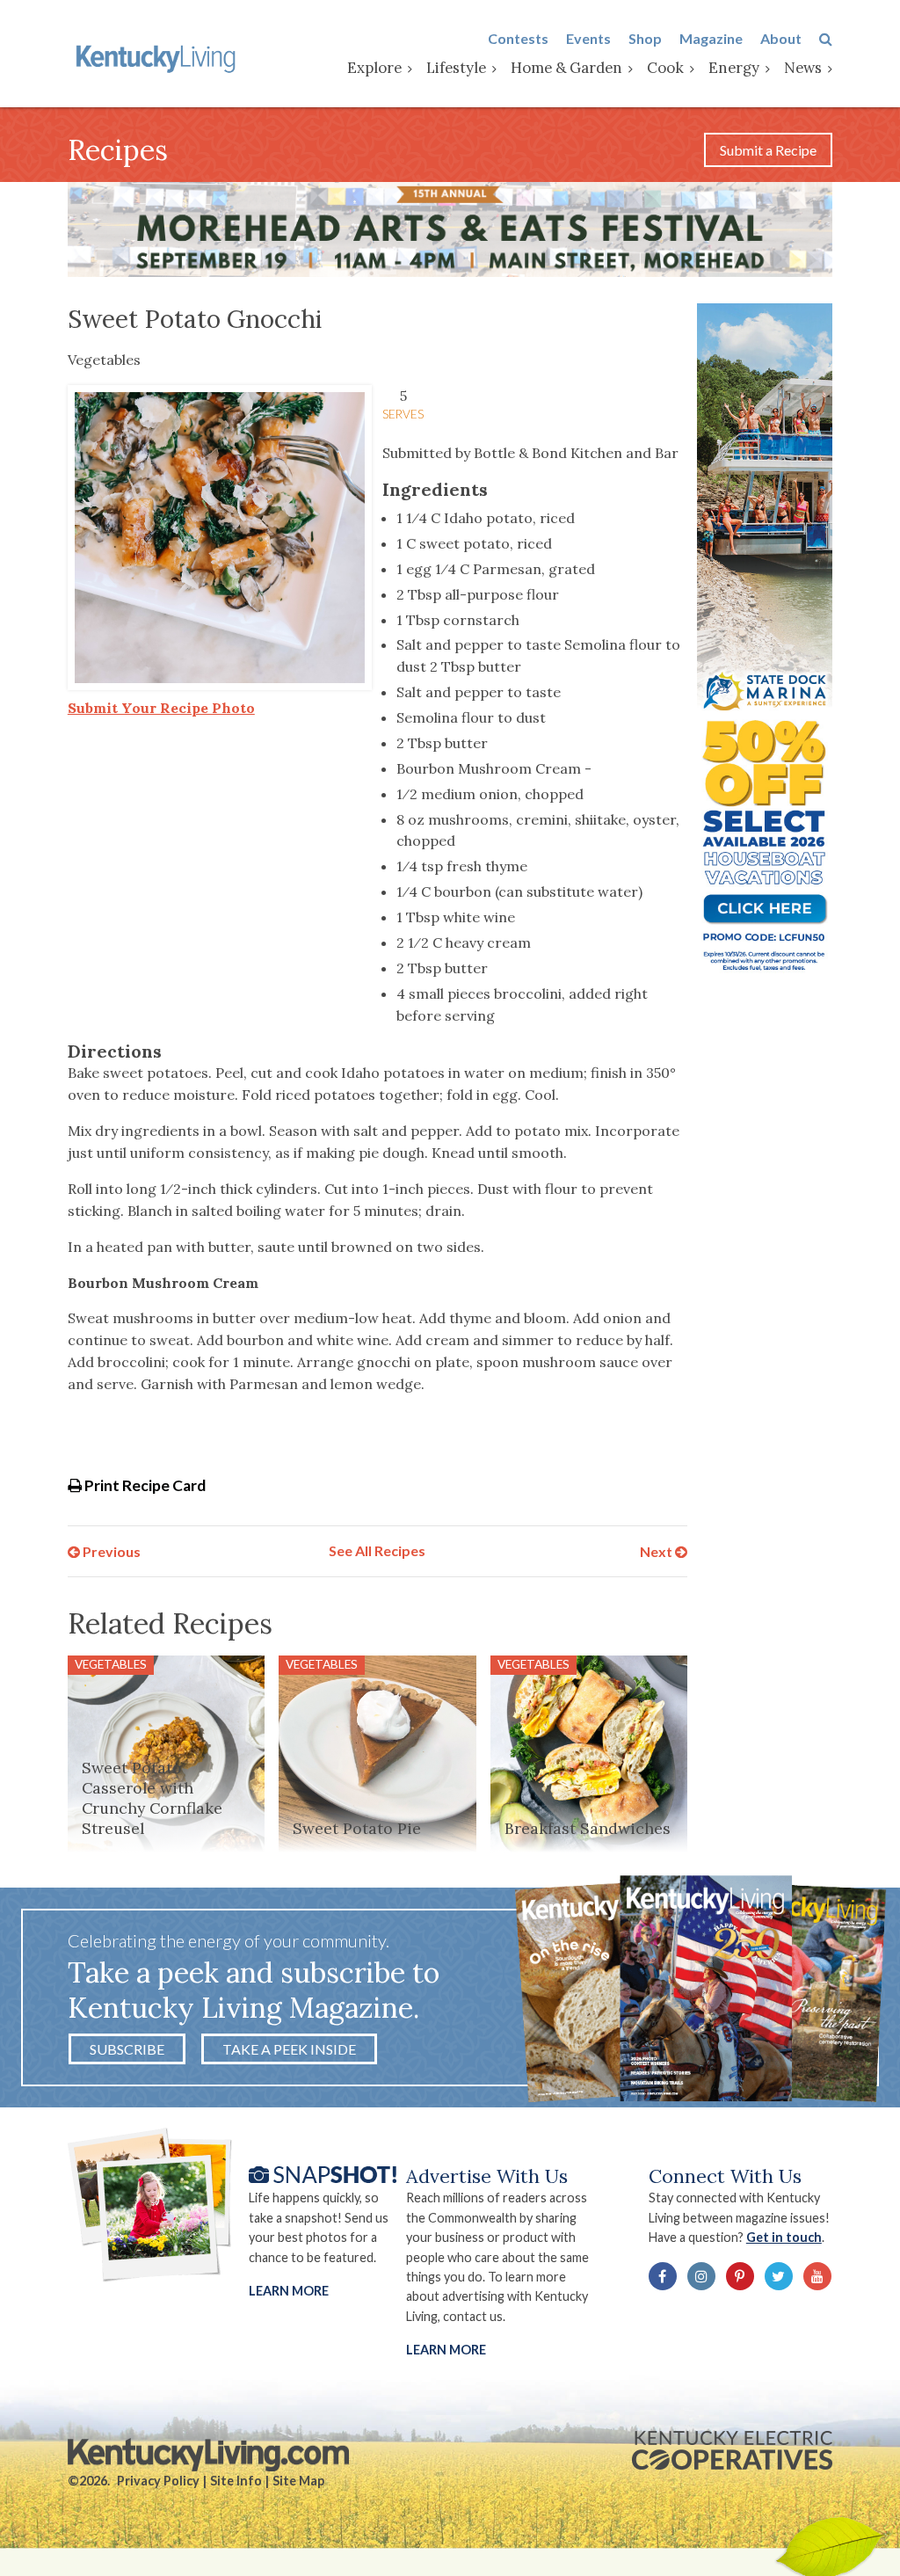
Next (657, 1550)
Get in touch (784, 2237)
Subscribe (127, 2049)
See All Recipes (377, 1550)
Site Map (298, 2481)
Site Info (236, 2481)
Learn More (289, 2291)
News (803, 68)
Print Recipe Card (144, 1485)
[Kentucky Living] (158, 57)
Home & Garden (566, 68)
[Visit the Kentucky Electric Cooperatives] (732, 2450)
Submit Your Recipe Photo (161, 708)
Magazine (711, 38)
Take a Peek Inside (289, 2049)
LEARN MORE (446, 2350)
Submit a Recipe (768, 150)
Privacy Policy (158, 2481)
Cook (665, 68)
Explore (374, 68)
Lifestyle (456, 68)
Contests (518, 38)
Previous (110, 1550)
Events (588, 38)
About (781, 38)
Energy (734, 68)
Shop (645, 38)
